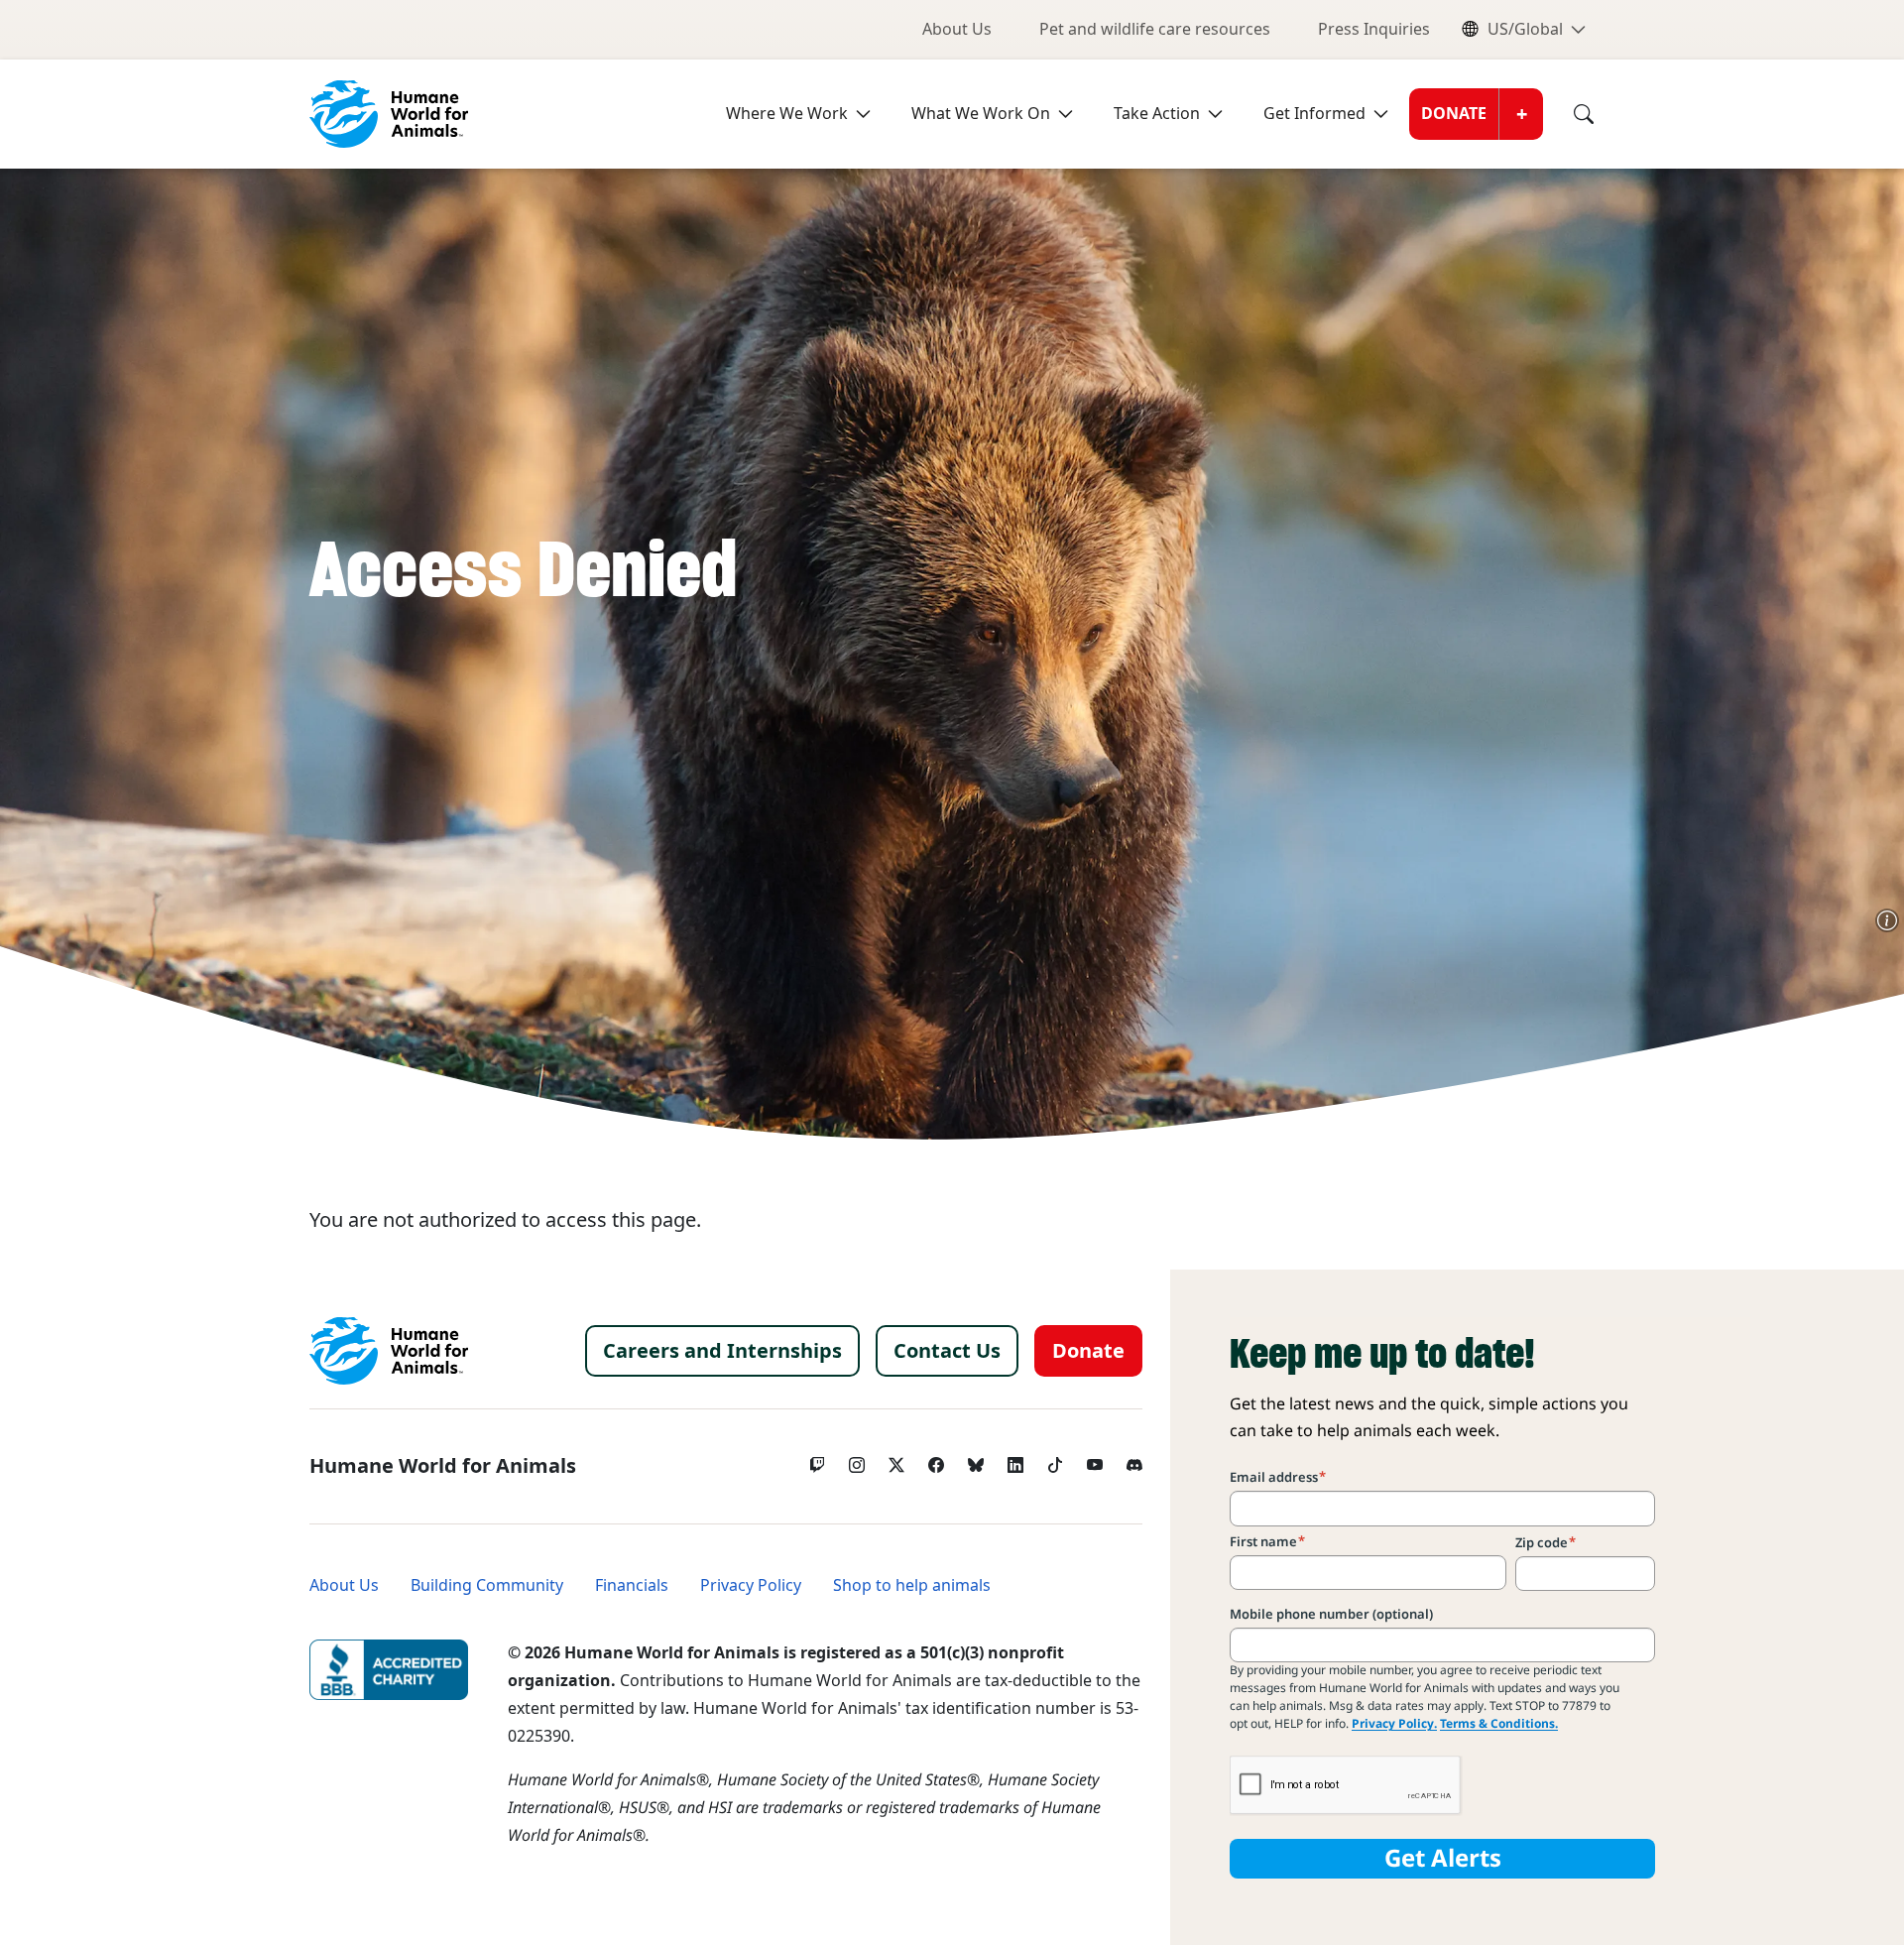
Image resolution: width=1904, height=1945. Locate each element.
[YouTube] (1095, 1460)
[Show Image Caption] (1887, 920)
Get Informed (1314, 114)
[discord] (1134, 1460)
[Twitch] (817, 1460)
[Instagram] (857, 1460)
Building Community (487, 1585)
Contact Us (947, 1351)
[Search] (1569, 114)
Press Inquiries (1374, 29)
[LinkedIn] (1015, 1460)
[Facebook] (936, 1460)
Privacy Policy (751, 1585)
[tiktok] (1055, 1460)
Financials (632, 1585)
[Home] (389, 1351)
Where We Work (787, 114)
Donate (1454, 114)
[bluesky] (976, 1460)
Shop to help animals (912, 1585)
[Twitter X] (896, 1460)
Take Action (1157, 114)
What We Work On (981, 114)
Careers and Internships (722, 1351)
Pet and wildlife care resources (1155, 29)
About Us (957, 29)
